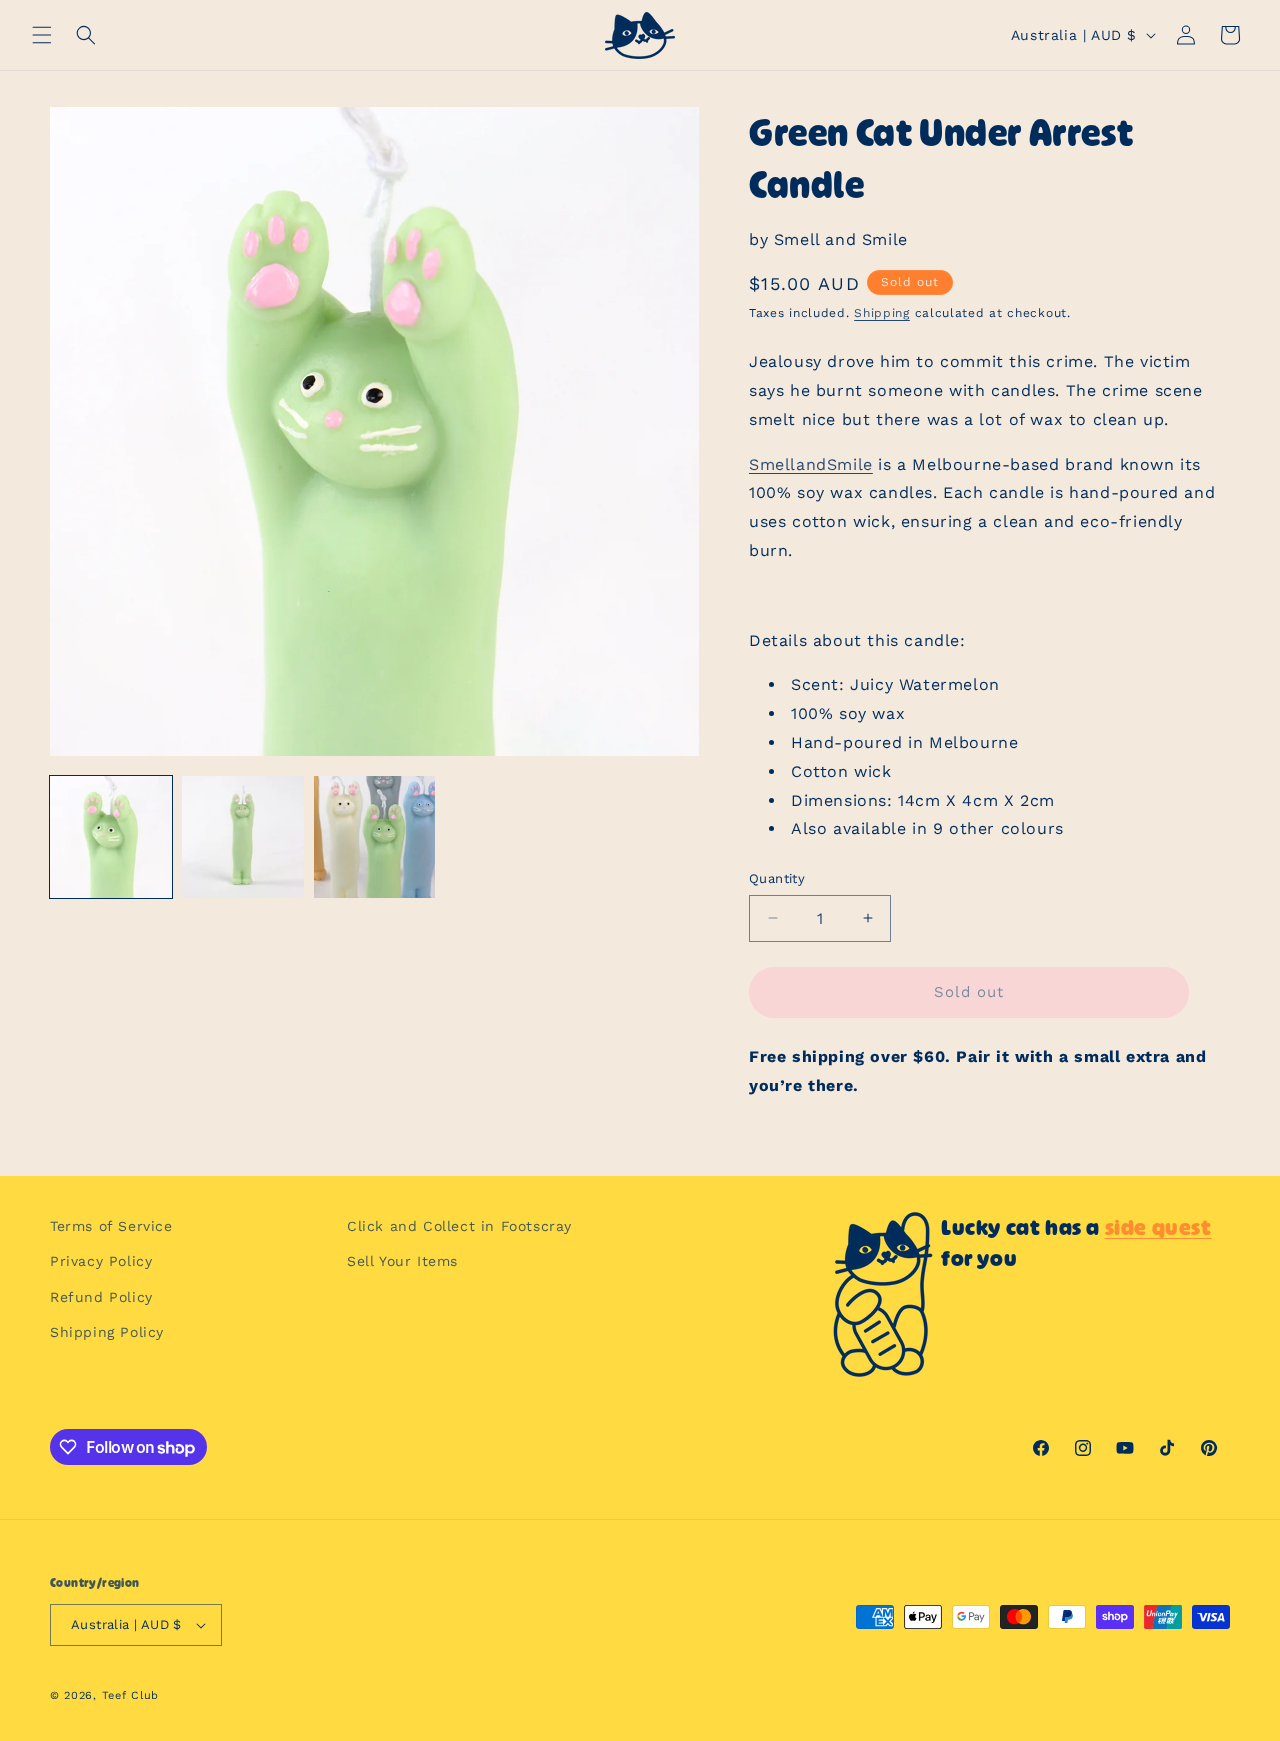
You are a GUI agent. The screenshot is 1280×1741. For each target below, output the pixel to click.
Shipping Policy (107, 1332)
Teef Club (130, 1695)
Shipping (882, 313)
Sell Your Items (402, 1261)
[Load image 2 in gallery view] (243, 837)
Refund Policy (101, 1297)
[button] (42, 35)
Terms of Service (111, 1226)
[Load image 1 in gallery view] (111, 837)
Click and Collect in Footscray (459, 1226)
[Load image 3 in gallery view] (375, 837)
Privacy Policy (101, 1261)
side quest (1158, 1227)
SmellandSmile (811, 464)
